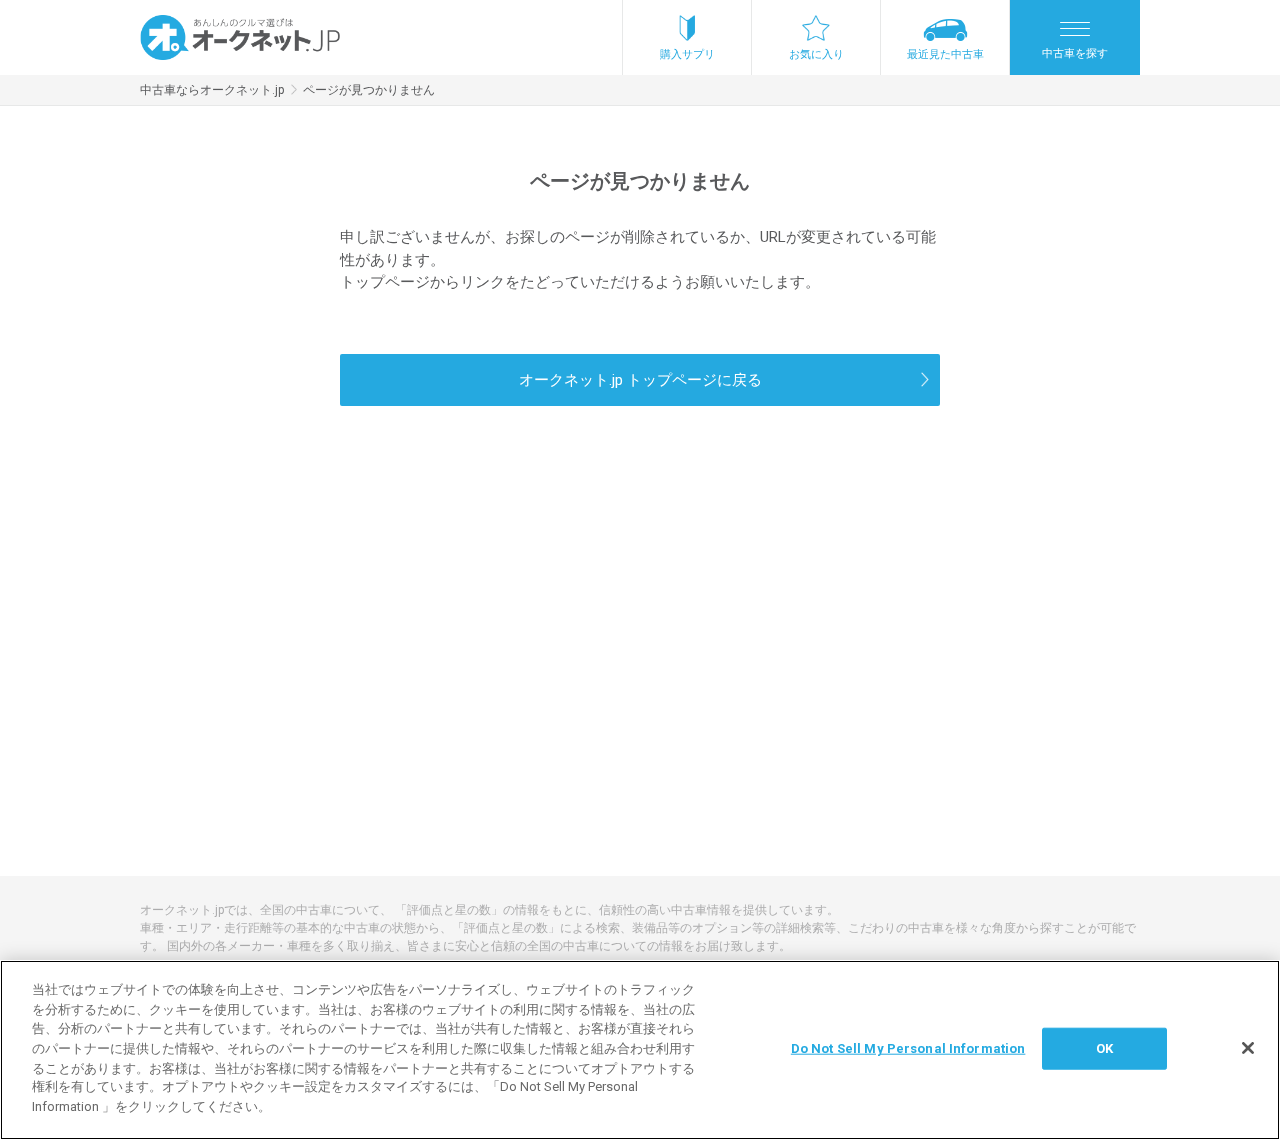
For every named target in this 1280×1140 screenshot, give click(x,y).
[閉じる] (1248, 1048)
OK (1104, 1048)
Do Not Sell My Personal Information (908, 1048)
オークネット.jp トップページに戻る (640, 380)
